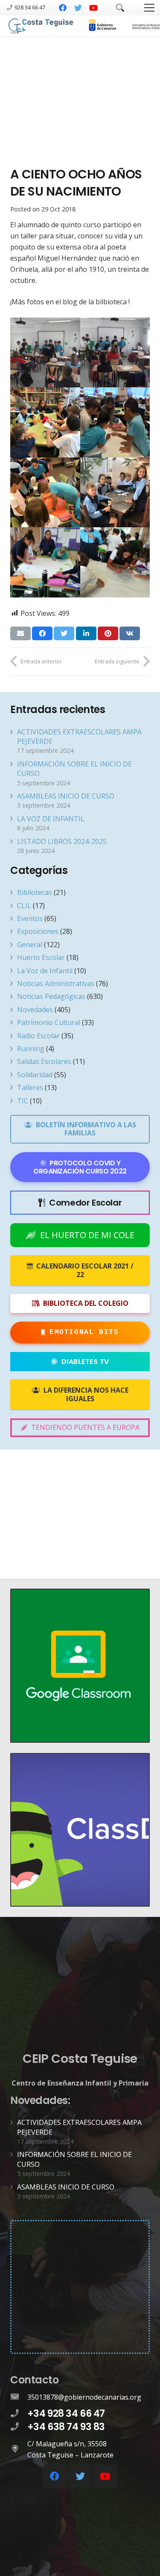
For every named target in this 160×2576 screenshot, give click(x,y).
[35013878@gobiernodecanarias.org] (19, 2397)
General (30, 945)
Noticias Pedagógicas (51, 996)
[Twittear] (64, 633)
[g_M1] (45, 353)
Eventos (30, 918)
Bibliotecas (35, 892)
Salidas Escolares (44, 1061)
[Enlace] (41, 26)
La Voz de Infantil (45, 971)
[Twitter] (78, 8)
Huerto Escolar (41, 957)
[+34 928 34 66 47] (19, 2414)
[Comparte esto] (42, 633)
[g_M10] (115, 422)
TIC (23, 1101)
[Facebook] (63, 8)
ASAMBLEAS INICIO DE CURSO (66, 796)
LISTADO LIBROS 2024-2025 (62, 841)
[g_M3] (45, 422)
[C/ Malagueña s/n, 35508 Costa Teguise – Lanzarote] (19, 2449)
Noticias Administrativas (56, 983)
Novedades (35, 1010)
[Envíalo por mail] (20, 633)
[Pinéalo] (108, 633)
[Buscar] (120, 8)
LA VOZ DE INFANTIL (51, 819)
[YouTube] (93, 8)
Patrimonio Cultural (49, 1022)
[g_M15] (45, 493)
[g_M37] (115, 562)
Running (31, 1049)
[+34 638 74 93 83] (19, 2427)
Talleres (30, 1087)
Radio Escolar (38, 1036)
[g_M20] (115, 493)
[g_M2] (115, 353)
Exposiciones (38, 931)
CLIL (24, 906)
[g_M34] (45, 562)
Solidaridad (35, 1075)
